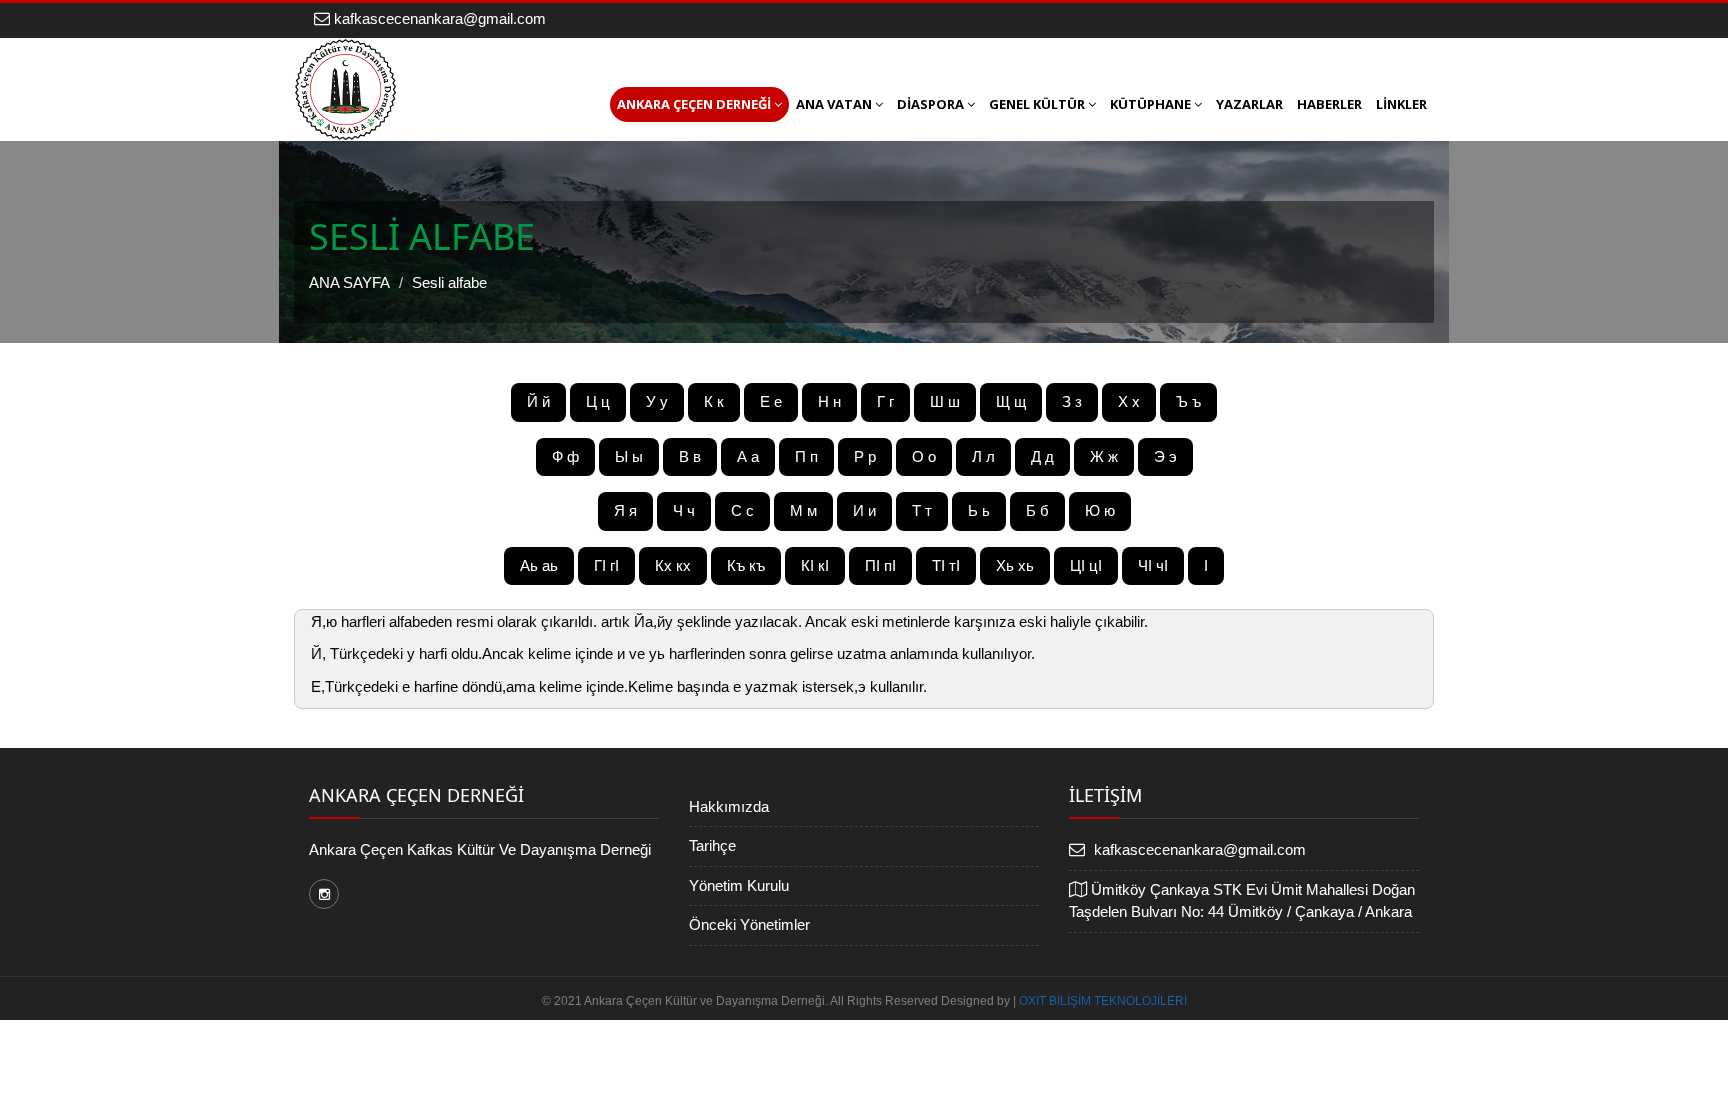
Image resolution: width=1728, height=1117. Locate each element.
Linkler (1401, 104)
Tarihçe (712, 845)
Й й (538, 401)
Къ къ (746, 565)
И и (864, 510)
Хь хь (1015, 565)
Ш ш (945, 401)
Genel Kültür (1037, 104)
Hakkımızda (729, 806)
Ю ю (1100, 510)
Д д (1042, 456)
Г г (885, 401)
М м (803, 510)
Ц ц (598, 401)
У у (657, 401)
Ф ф (565, 456)
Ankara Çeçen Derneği (694, 104)
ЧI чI (1153, 565)
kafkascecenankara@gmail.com (438, 18)
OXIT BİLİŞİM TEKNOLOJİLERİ (1103, 1001)
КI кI (815, 565)
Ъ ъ (1188, 401)
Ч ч (684, 510)
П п (806, 456)
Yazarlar (1249, 104)
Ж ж (1104, 456)
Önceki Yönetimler (749, 924)
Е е (771, 401)
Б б (1037, 510)
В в (690, 456)
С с (742, 510)
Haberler (1329, 104)
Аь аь (539, 565)
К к (714, 401)
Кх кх (673, 565)
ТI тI (946, 565)
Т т (922, 510)
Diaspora (930, 104)
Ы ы (629, 456)
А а (748, 456)
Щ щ (1011, 401)
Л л (983, 456)
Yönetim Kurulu (739, 885)
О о (924, 456)
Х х (1129, 401)
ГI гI (606, 565)
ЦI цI (1086, 565)
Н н (829, 401)
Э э (1165, 456)
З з (1072, 401)
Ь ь (979, 510)
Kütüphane (1150, 104)
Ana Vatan (834, 104)
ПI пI (880, 565)
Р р (865, 456)
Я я (625, 510)
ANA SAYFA (349, 282)
